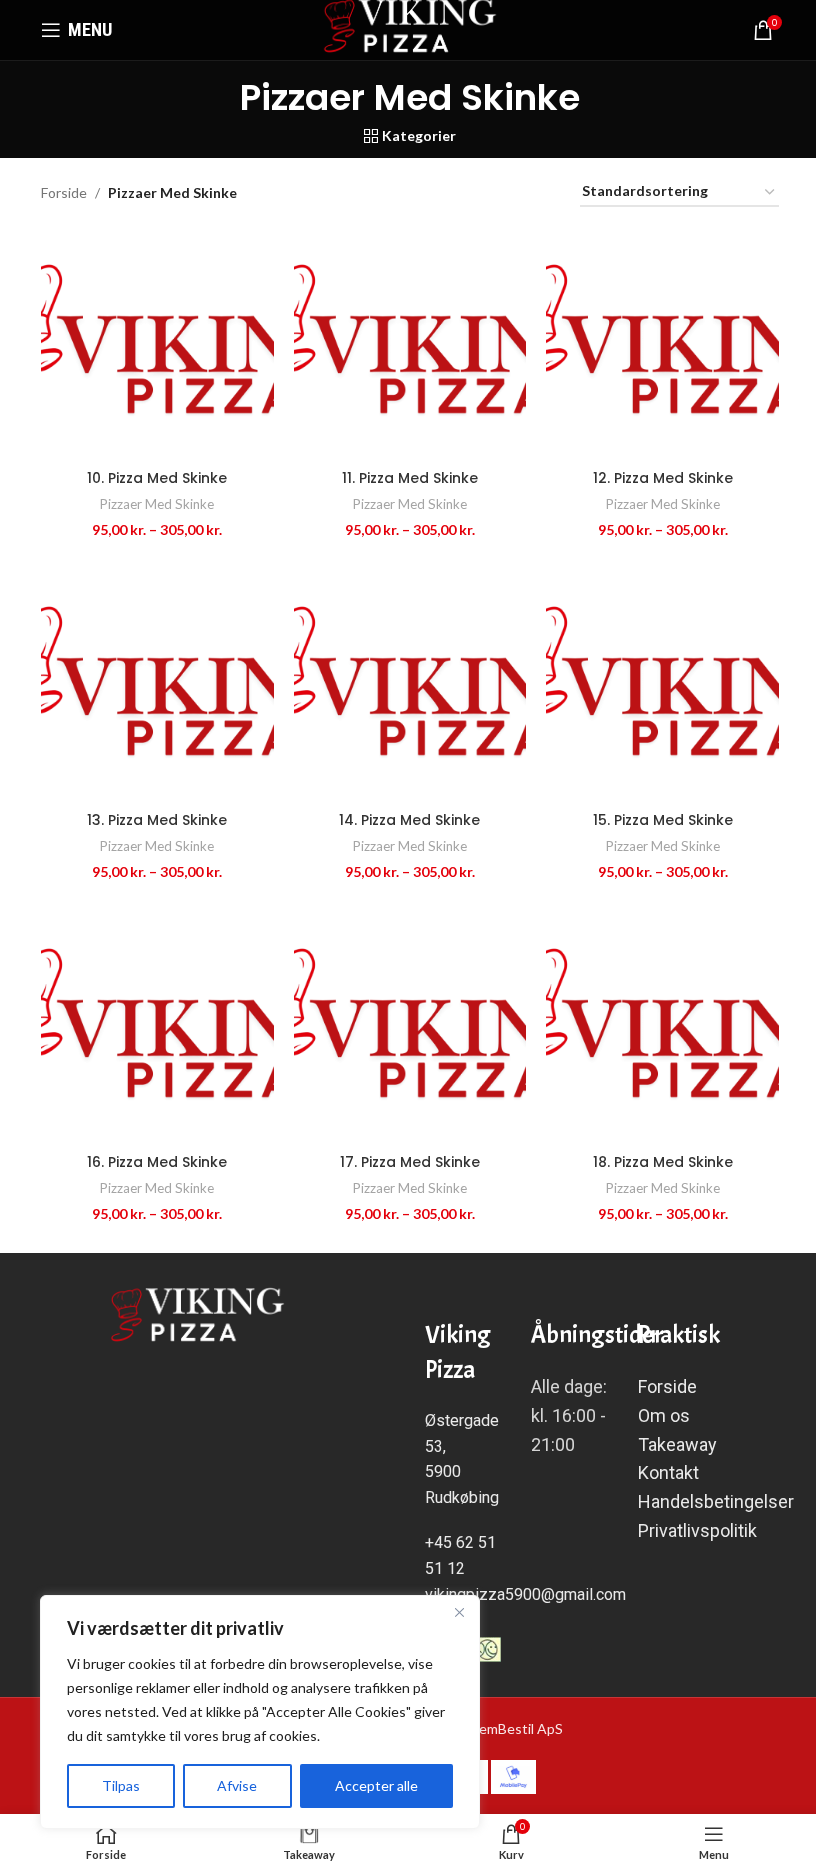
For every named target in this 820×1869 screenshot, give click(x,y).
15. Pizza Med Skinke (663, 820)
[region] (260, 1712)
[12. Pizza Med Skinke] (662, 343)
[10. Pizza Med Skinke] (157, 343)
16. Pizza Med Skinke (157, 1162)
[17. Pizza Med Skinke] (410, 1027)
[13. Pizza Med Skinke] (157, 685)
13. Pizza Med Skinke (157, 820)
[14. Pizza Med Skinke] (410, 685)
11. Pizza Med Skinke (410, 478)
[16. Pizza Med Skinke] (157, 1027)
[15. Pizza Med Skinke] (662, 685)
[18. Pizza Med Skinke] (662, 1027)
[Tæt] (459, 1612)
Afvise (237, 1785)
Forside (64, 192)
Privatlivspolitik (697, 1530)
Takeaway (677, 1444)
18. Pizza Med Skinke (663, 1162)
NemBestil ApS (516, 1728)
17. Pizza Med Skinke (410, 1162)
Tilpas (121, 1785)
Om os (664, 1415)
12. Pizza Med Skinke (663, 478)
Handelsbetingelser (716, 1501)
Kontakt (670, 1472)
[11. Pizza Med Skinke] (410, 343)
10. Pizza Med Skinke (157, 478)
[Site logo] (410, 28)
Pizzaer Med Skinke (157, 504)
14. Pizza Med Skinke (409, 820)
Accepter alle (376, 1785)
